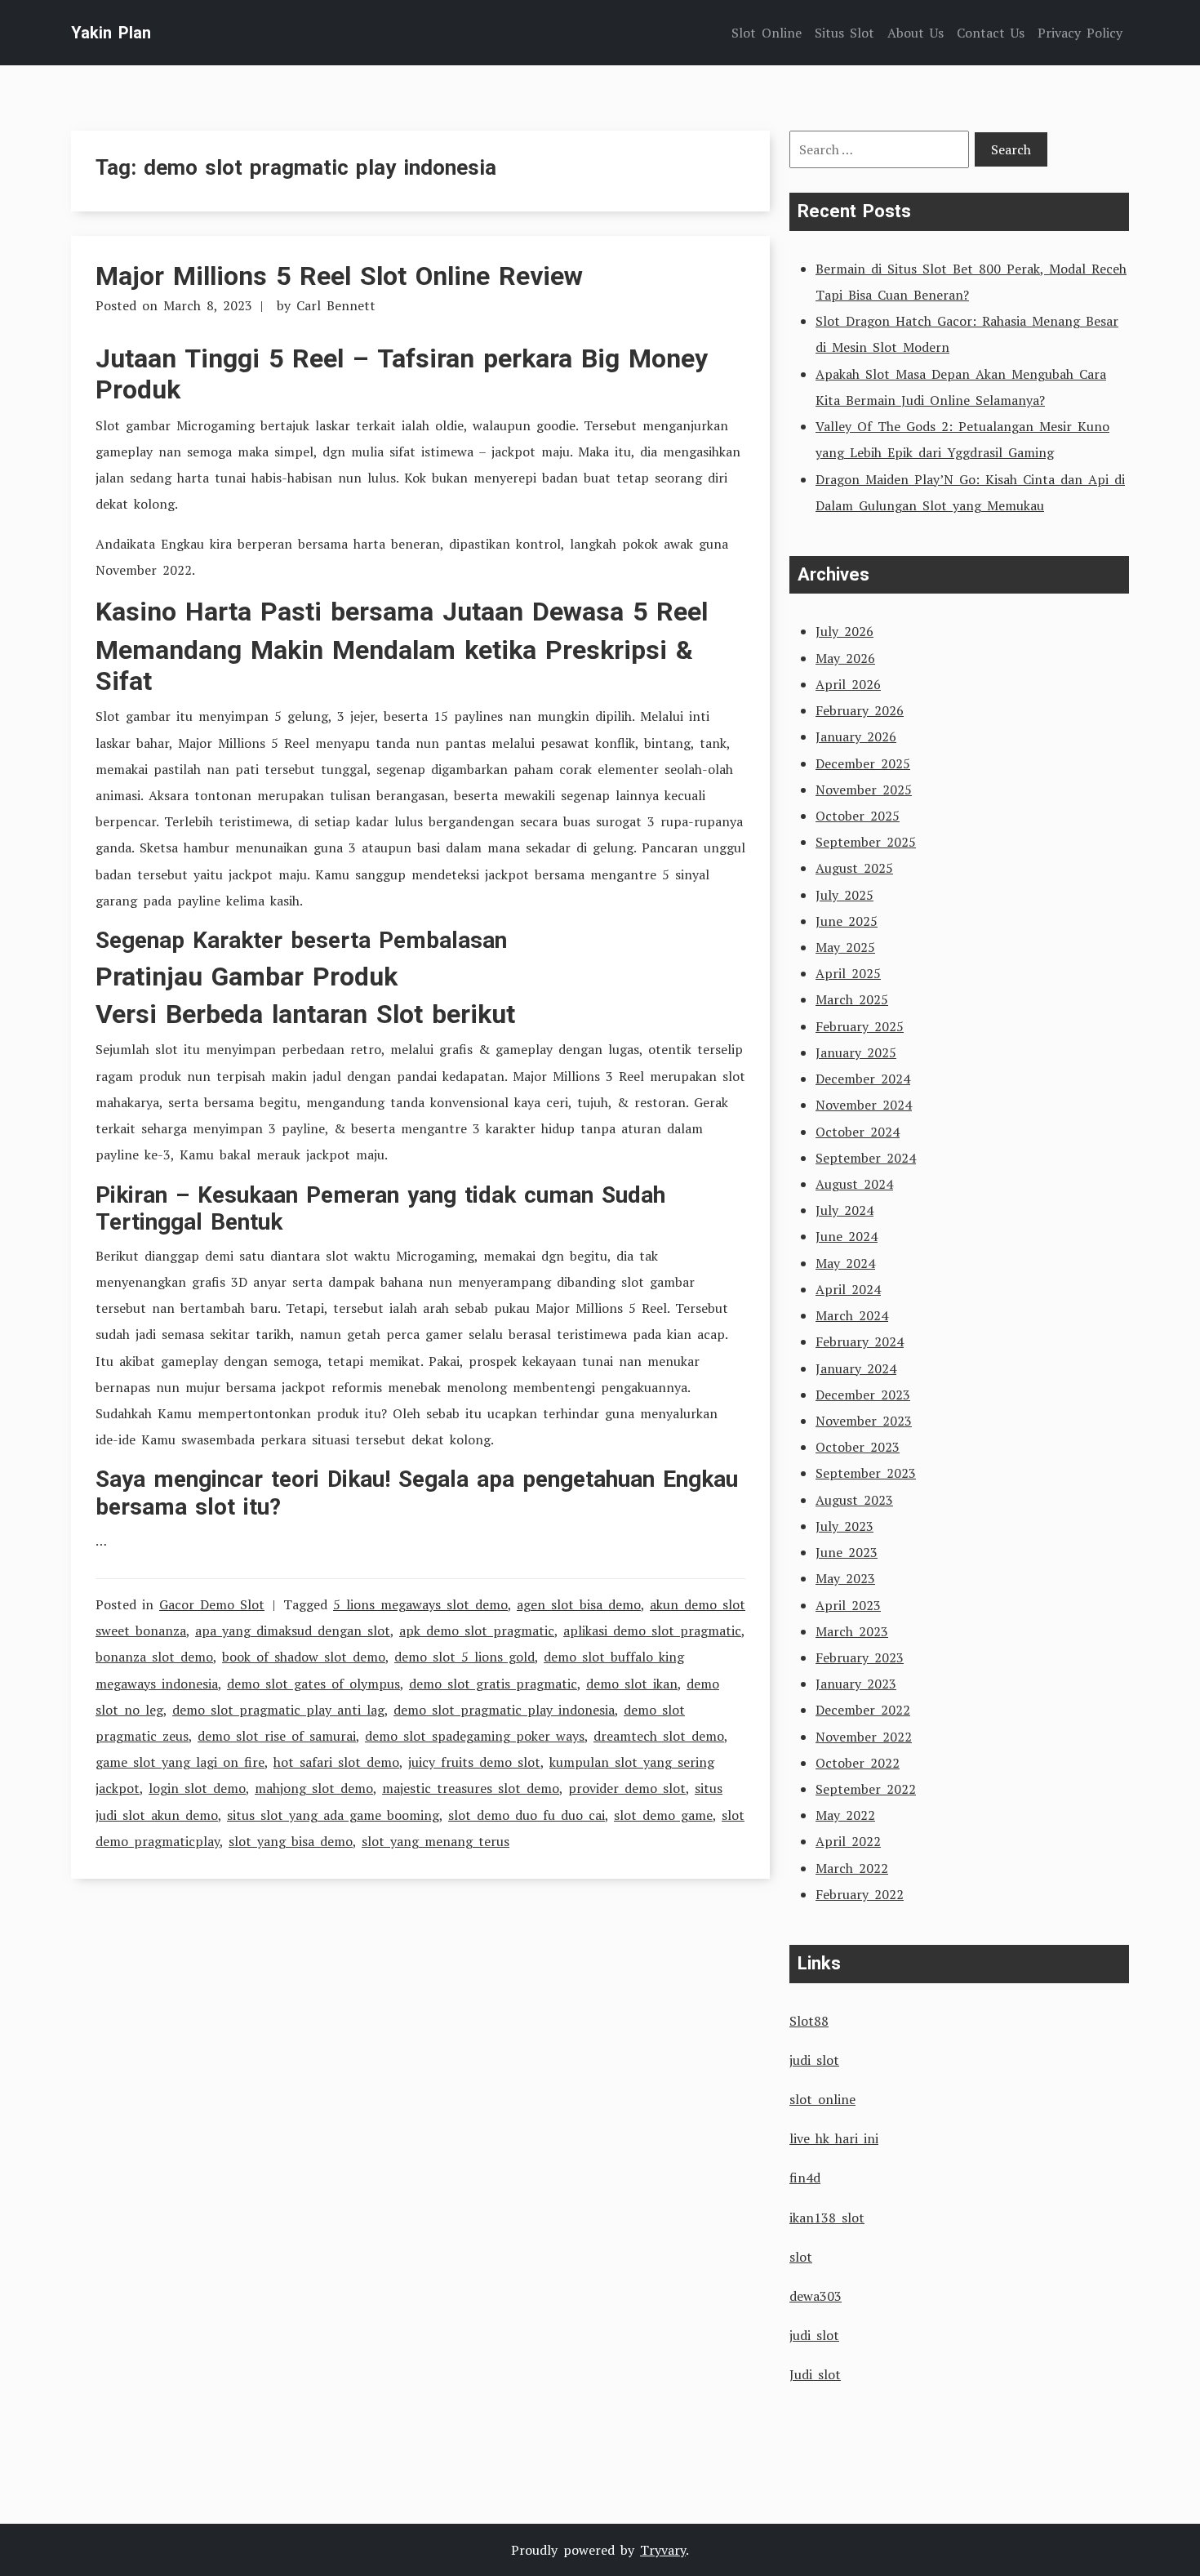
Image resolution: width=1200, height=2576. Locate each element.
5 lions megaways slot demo (420, 1604)
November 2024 (864, 1105)
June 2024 (847, 1236)
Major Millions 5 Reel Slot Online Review (339, 276)
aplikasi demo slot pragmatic (652, 1631)
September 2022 (866, 1789)
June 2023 (847, 1552)
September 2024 (866, 1158)
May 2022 (845, 1815)
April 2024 (848, 1289)
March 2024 (852, 1315)
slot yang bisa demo (291, 1841)
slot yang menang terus (436, 1841)
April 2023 (848, 1605)
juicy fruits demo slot (474, 1762)
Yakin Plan (111, 33)
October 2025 (858, 816)
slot (801, 2257)
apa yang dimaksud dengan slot (293, 1631)
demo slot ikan (632, 1684)
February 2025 (860, 1026)
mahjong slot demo (314, 1788)
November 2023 (864, 1421)
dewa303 (816, 2296)
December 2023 (863, 1395)
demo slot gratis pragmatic (493, 1684)
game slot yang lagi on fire (180, 1762)
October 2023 (858, 1447)
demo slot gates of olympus (313, 1684)
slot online (822, 2099)
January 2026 (856, 736)
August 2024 (854, 1184)
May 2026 (845, 658)
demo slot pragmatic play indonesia (504, 1710)
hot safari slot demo (336, 1762)
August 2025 (854, 868)
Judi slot (815, 2374)
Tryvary (663, 2550)
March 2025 (852, 999)
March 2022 (852, 1868)
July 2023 (844, 1526)
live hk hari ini (834, 2138)
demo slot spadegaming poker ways (475, 1736)
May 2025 (845, 947)
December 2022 (863, 1710)
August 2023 (854, 1500)
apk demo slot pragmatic (477, 1631)
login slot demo (197, 1788)
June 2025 (847, 921)
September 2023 (866, 1473)
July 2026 (844, 631)
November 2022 (864, 1737)
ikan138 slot (827, 2218)
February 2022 (860, 1894)
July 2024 (844, 1210)
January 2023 (856, 1684)
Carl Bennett (336, 305)
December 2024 (863, 1079)
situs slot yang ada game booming (333, 1815)
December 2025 (863, 763)
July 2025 (844, 895)
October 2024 (858, 1132)
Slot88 (809, 2021)
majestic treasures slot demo (471, 1788)
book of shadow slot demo (304, 1657)
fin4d (805, 2178)
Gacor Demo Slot (212, 1604)
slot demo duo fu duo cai (527, 1815)
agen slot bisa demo (579, 1604)
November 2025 (864, 790)
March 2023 (852, 1631)
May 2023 (845, 1578)
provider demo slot (627, 1788)
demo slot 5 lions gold (464, 1657)
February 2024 (860, 1341)
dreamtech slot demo (659, 1736)
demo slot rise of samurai (277, 1736)
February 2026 (860, 710)
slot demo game (663, 1815)
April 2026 (848, 684)
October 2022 (858, 1763)
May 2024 (845, 1263)
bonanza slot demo (154, 1657)
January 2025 (856, 1052)
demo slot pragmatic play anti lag (278, 1710)
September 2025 (866, 842)
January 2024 (856, 1368)
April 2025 (848, 973)
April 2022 (848, 1841)
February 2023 (860, 1657)
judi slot (814, 2060)
